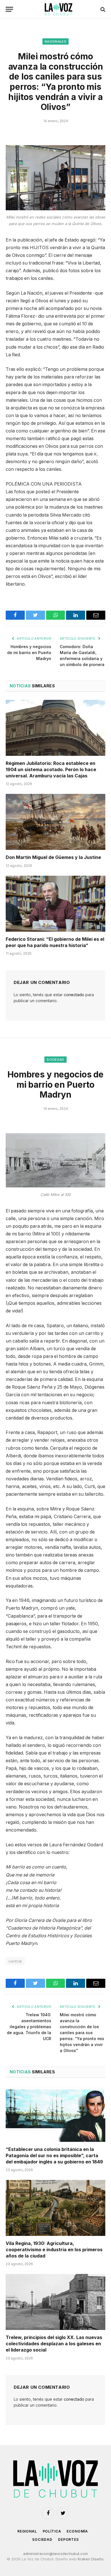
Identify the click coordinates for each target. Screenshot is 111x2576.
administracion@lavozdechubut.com (55, 2554)
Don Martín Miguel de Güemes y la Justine (53, 857)
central (15, 1961)
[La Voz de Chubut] (58, 9)
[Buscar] (102, 9)
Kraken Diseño (91, 2559)
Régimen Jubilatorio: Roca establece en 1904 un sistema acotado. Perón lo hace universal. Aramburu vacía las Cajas (51, 769)
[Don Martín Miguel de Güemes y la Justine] (55, 822)
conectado (74, 995)
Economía (77, 2531)
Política (52, 2531)
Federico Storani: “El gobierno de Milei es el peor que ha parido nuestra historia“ (55, 942)
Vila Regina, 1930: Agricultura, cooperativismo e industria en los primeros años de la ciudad (54, 2250)
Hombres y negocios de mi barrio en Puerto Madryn (29, 653)
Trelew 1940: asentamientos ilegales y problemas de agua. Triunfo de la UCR (29, 2027)
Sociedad (55, 1060)
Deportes (68, 2539)
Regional (27, 2531)
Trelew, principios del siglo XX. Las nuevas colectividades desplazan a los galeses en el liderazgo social (54, 2344)
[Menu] (9, 9)
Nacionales (55, 41)
